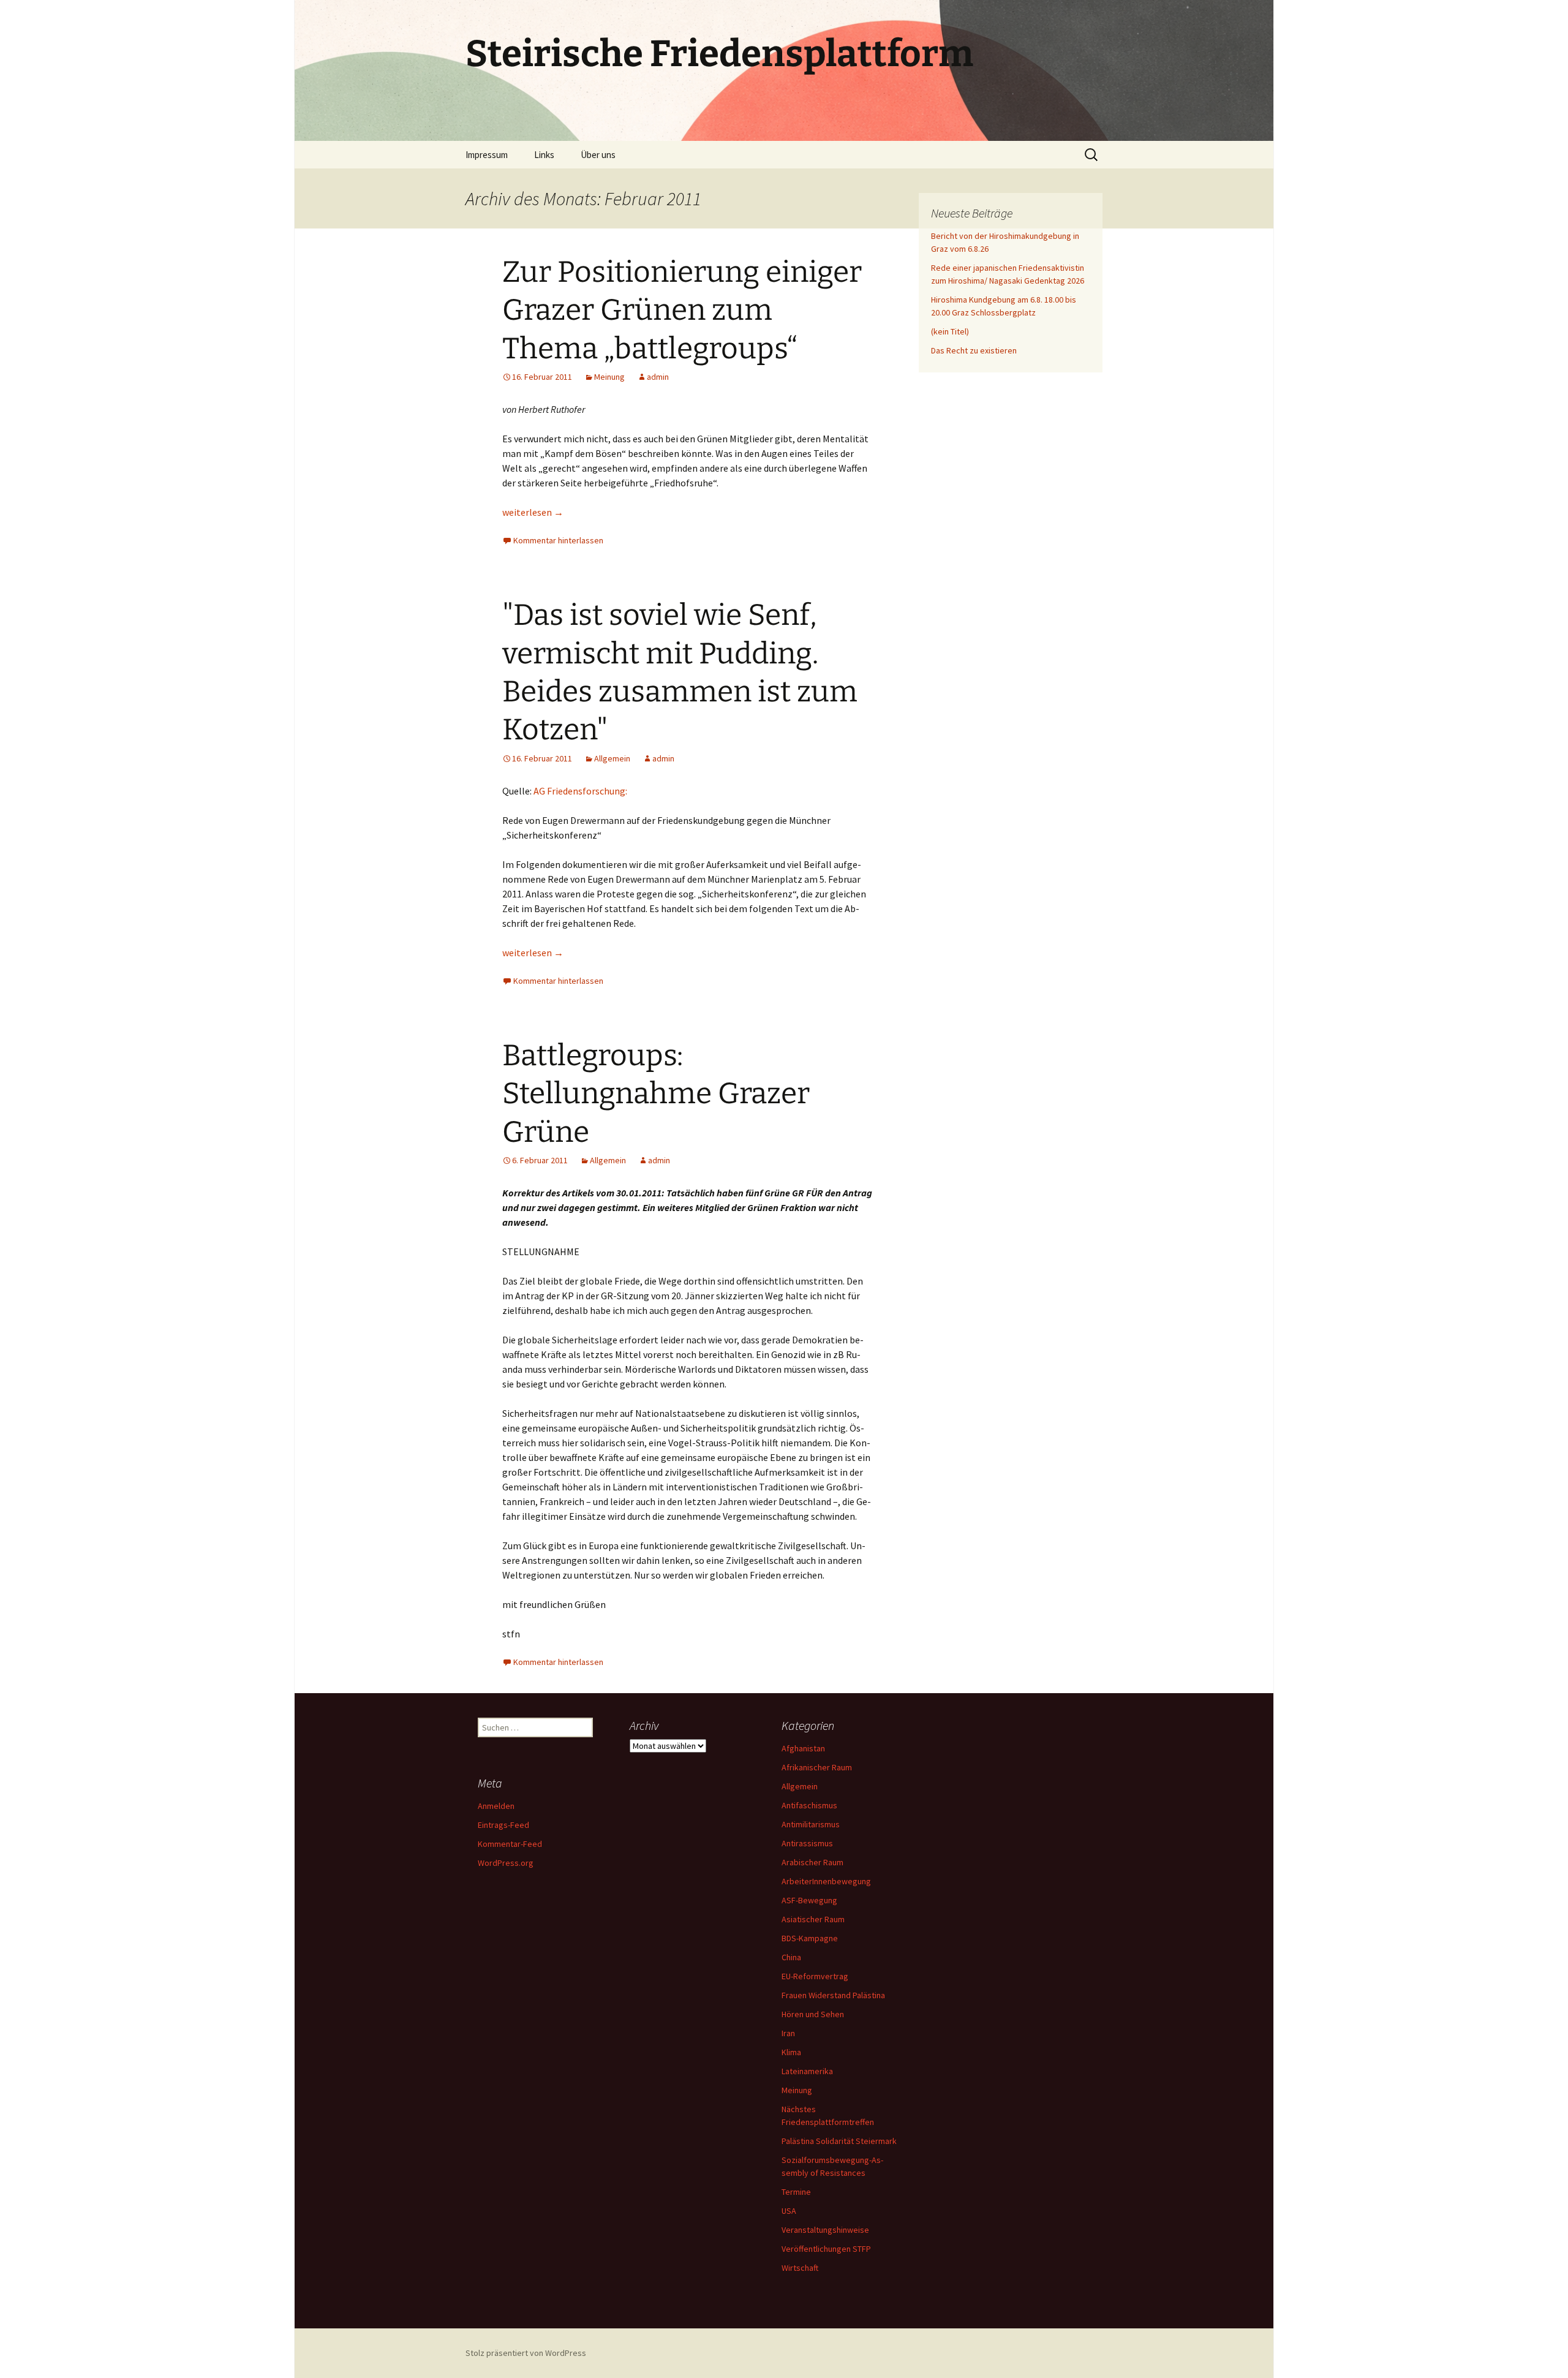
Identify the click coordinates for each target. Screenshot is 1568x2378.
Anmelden (496, 1806)
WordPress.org (506, 1863)
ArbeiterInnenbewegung (826, 1881)
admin (658, 377)
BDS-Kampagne (810, 1938)
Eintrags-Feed (503, 1825)
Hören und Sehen (813, 2014)
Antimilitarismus (811, 1824)
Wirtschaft (800, 2268)
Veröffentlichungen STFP (826, 2249)
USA (789, 2211)
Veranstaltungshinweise (825, 2230)
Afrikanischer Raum (817, 1767)
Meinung (609, 377)
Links (544, 155)
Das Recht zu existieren (974, 350)
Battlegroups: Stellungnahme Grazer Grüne (656, 1094)
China (791, 1957)
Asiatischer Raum (813, 1919)
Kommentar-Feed (510, 1844)
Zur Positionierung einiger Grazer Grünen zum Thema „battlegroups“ (682, 310)
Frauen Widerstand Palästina (833, 1995)
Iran (788, 2033)
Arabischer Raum (812, 1862)
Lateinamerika (807, 2071)
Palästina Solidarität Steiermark (839, 2141)
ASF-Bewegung (809, 1900)
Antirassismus (807, 1843)
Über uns (598, 155)
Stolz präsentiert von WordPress (526, 2353)
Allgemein (612, 758)
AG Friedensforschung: (580, 791)
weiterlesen (533, 512)
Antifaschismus (809, 1805)
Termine (796, 2192)
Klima (791, 2052)
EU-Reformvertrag (815, 1976)
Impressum (487, 155)
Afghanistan (803, 1748)
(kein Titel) (950, 331)
